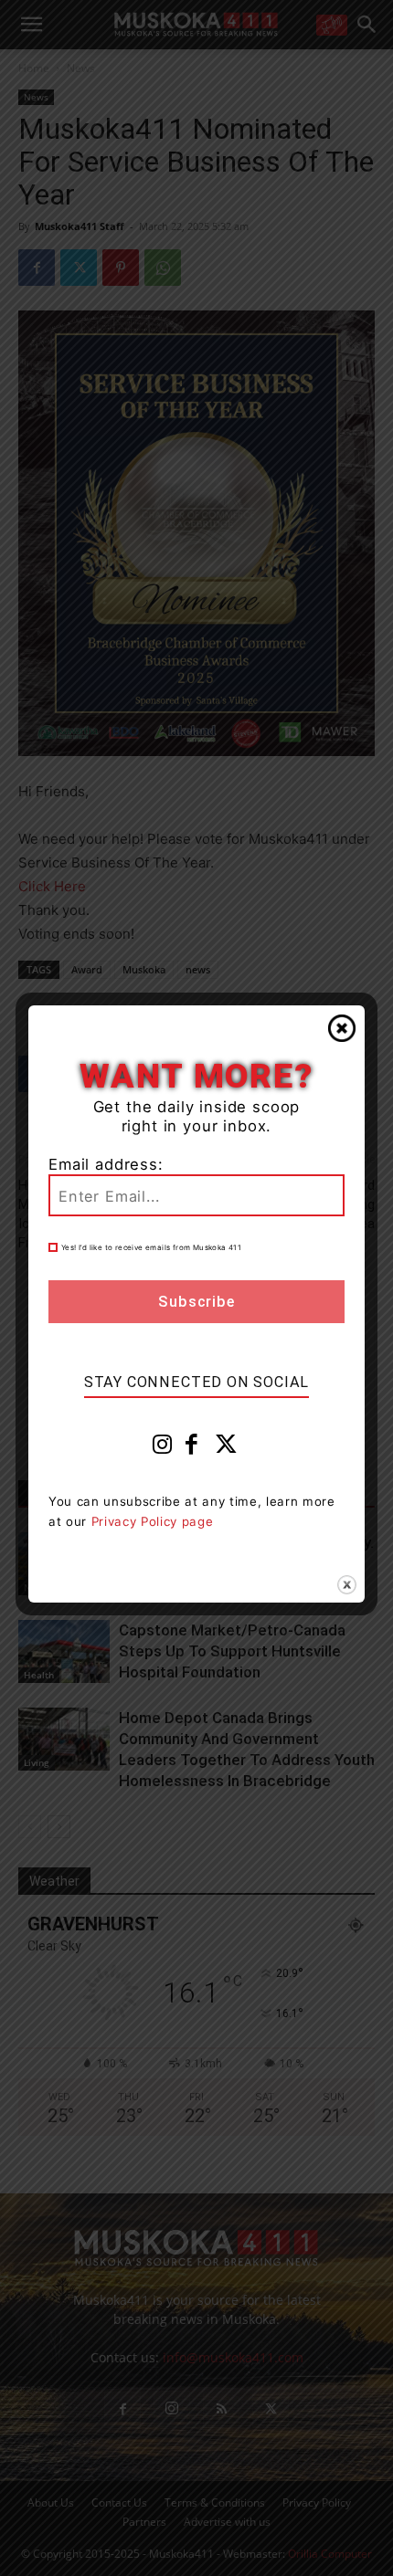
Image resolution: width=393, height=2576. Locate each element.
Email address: (106, 1164)
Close (342, 1028)
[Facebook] (192, 1448)
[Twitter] (227, 1448)
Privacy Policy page (153, 1521)
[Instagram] (163, 1448)
